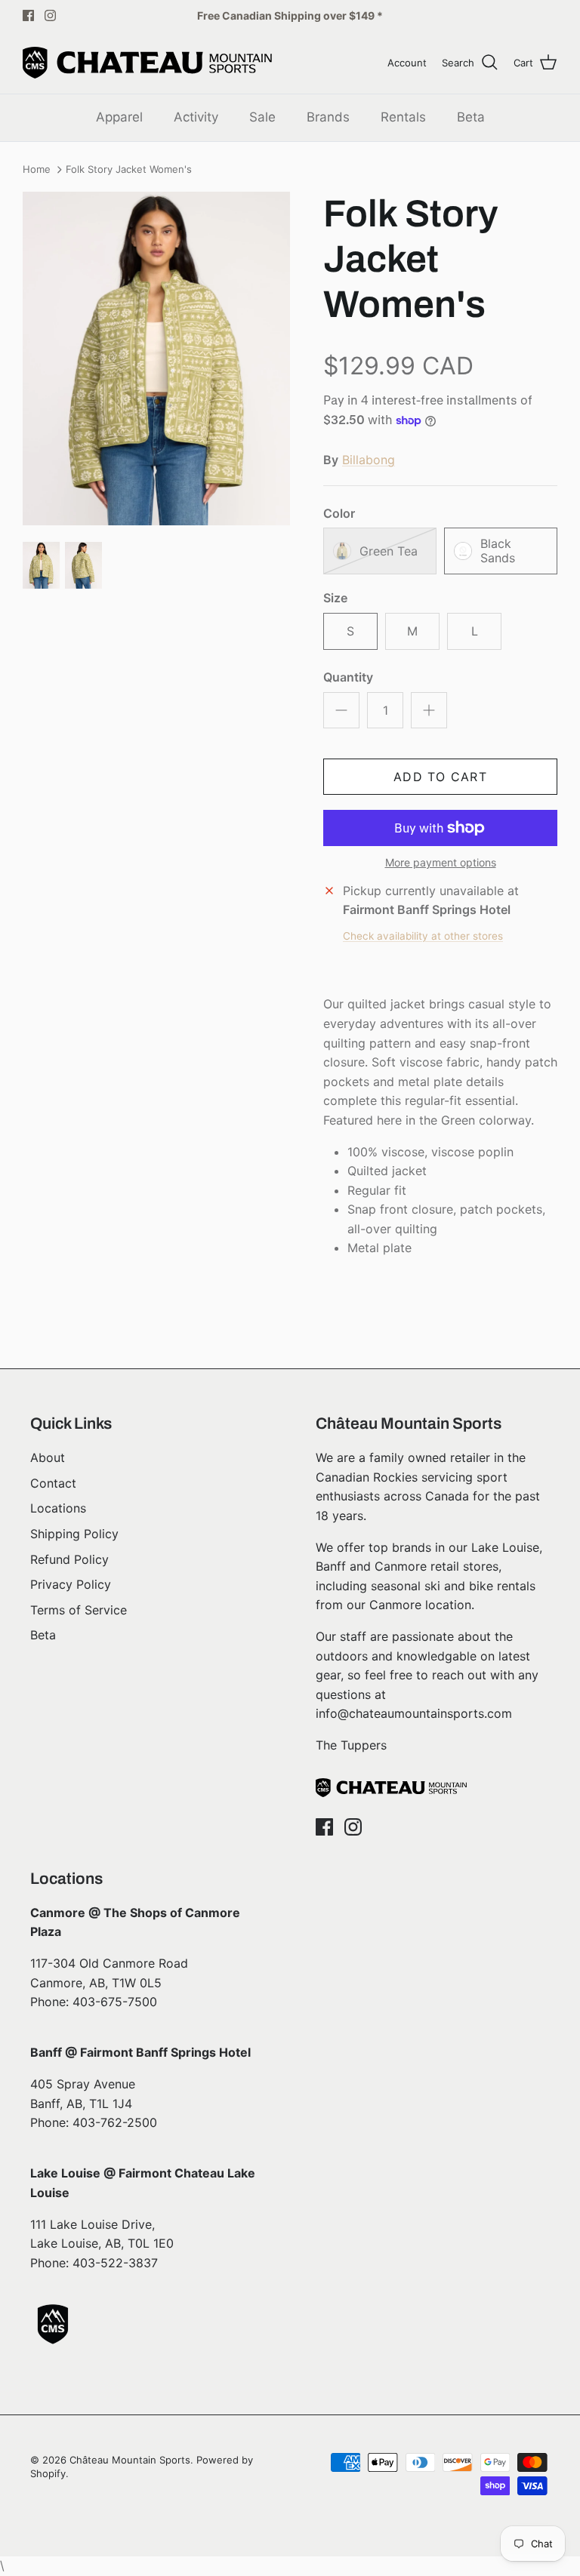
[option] (156, 359)
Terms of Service (79, 1610)
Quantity (348, 677)
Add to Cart (440, 777)
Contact (53, 1483)
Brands (328, 117)
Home (37, 170)
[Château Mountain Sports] (147, 63)
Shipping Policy (74, 1534)
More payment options (441, 863)
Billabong (369, 460)
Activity (196, 117)
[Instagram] (50, 15)
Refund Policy (69, 1559)
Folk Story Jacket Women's (129, 170)
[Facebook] (28, 15)
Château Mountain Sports (130, 2460)
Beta (471, 117)
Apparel (119, 117)
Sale (262, 117)
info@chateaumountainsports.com (414, 1713)
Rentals (403, 117)
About (48, 1457)
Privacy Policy (71, 1584)
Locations (58, 1508)
